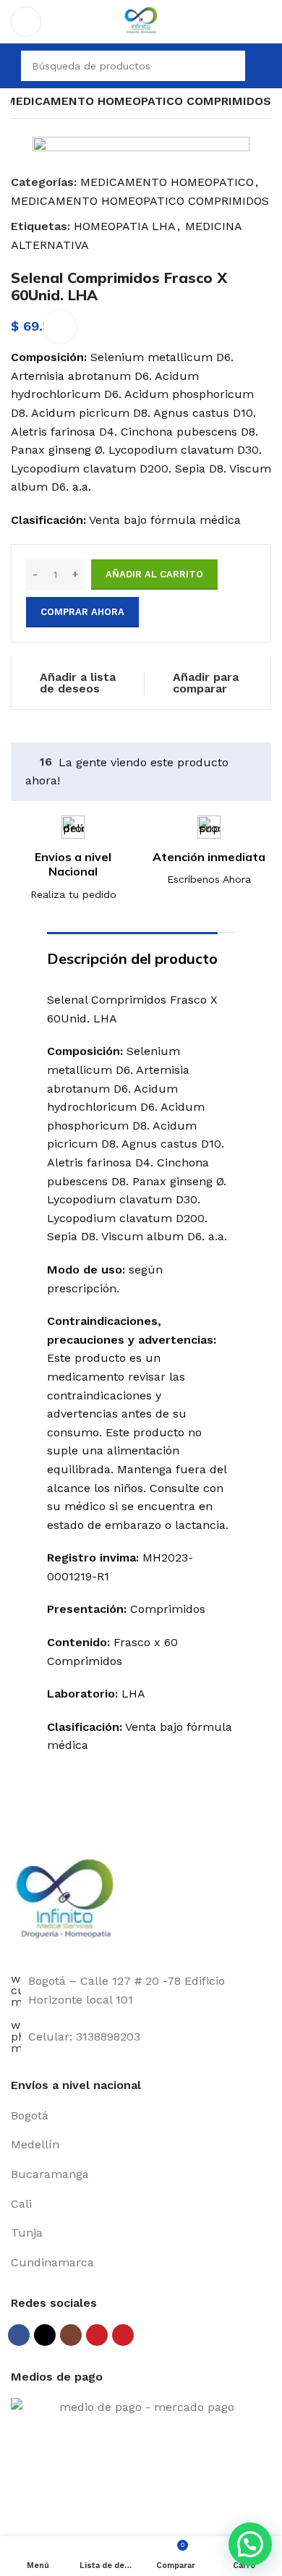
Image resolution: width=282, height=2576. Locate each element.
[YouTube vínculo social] (97, 2335)
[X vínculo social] (45, 2335)
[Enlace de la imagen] (65, 1902)
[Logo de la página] (141, 21)
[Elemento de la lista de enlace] (141, 2116)
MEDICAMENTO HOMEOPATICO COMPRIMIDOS (138, 101)
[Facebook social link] (19, 2335)
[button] (250, 2544)
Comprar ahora (82, 612)
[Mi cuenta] (265, 66)
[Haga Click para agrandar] (60, 327)
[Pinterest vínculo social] (123, 2335)
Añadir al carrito (154, 574)
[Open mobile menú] (26, 22)
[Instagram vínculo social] (71, 2335)
